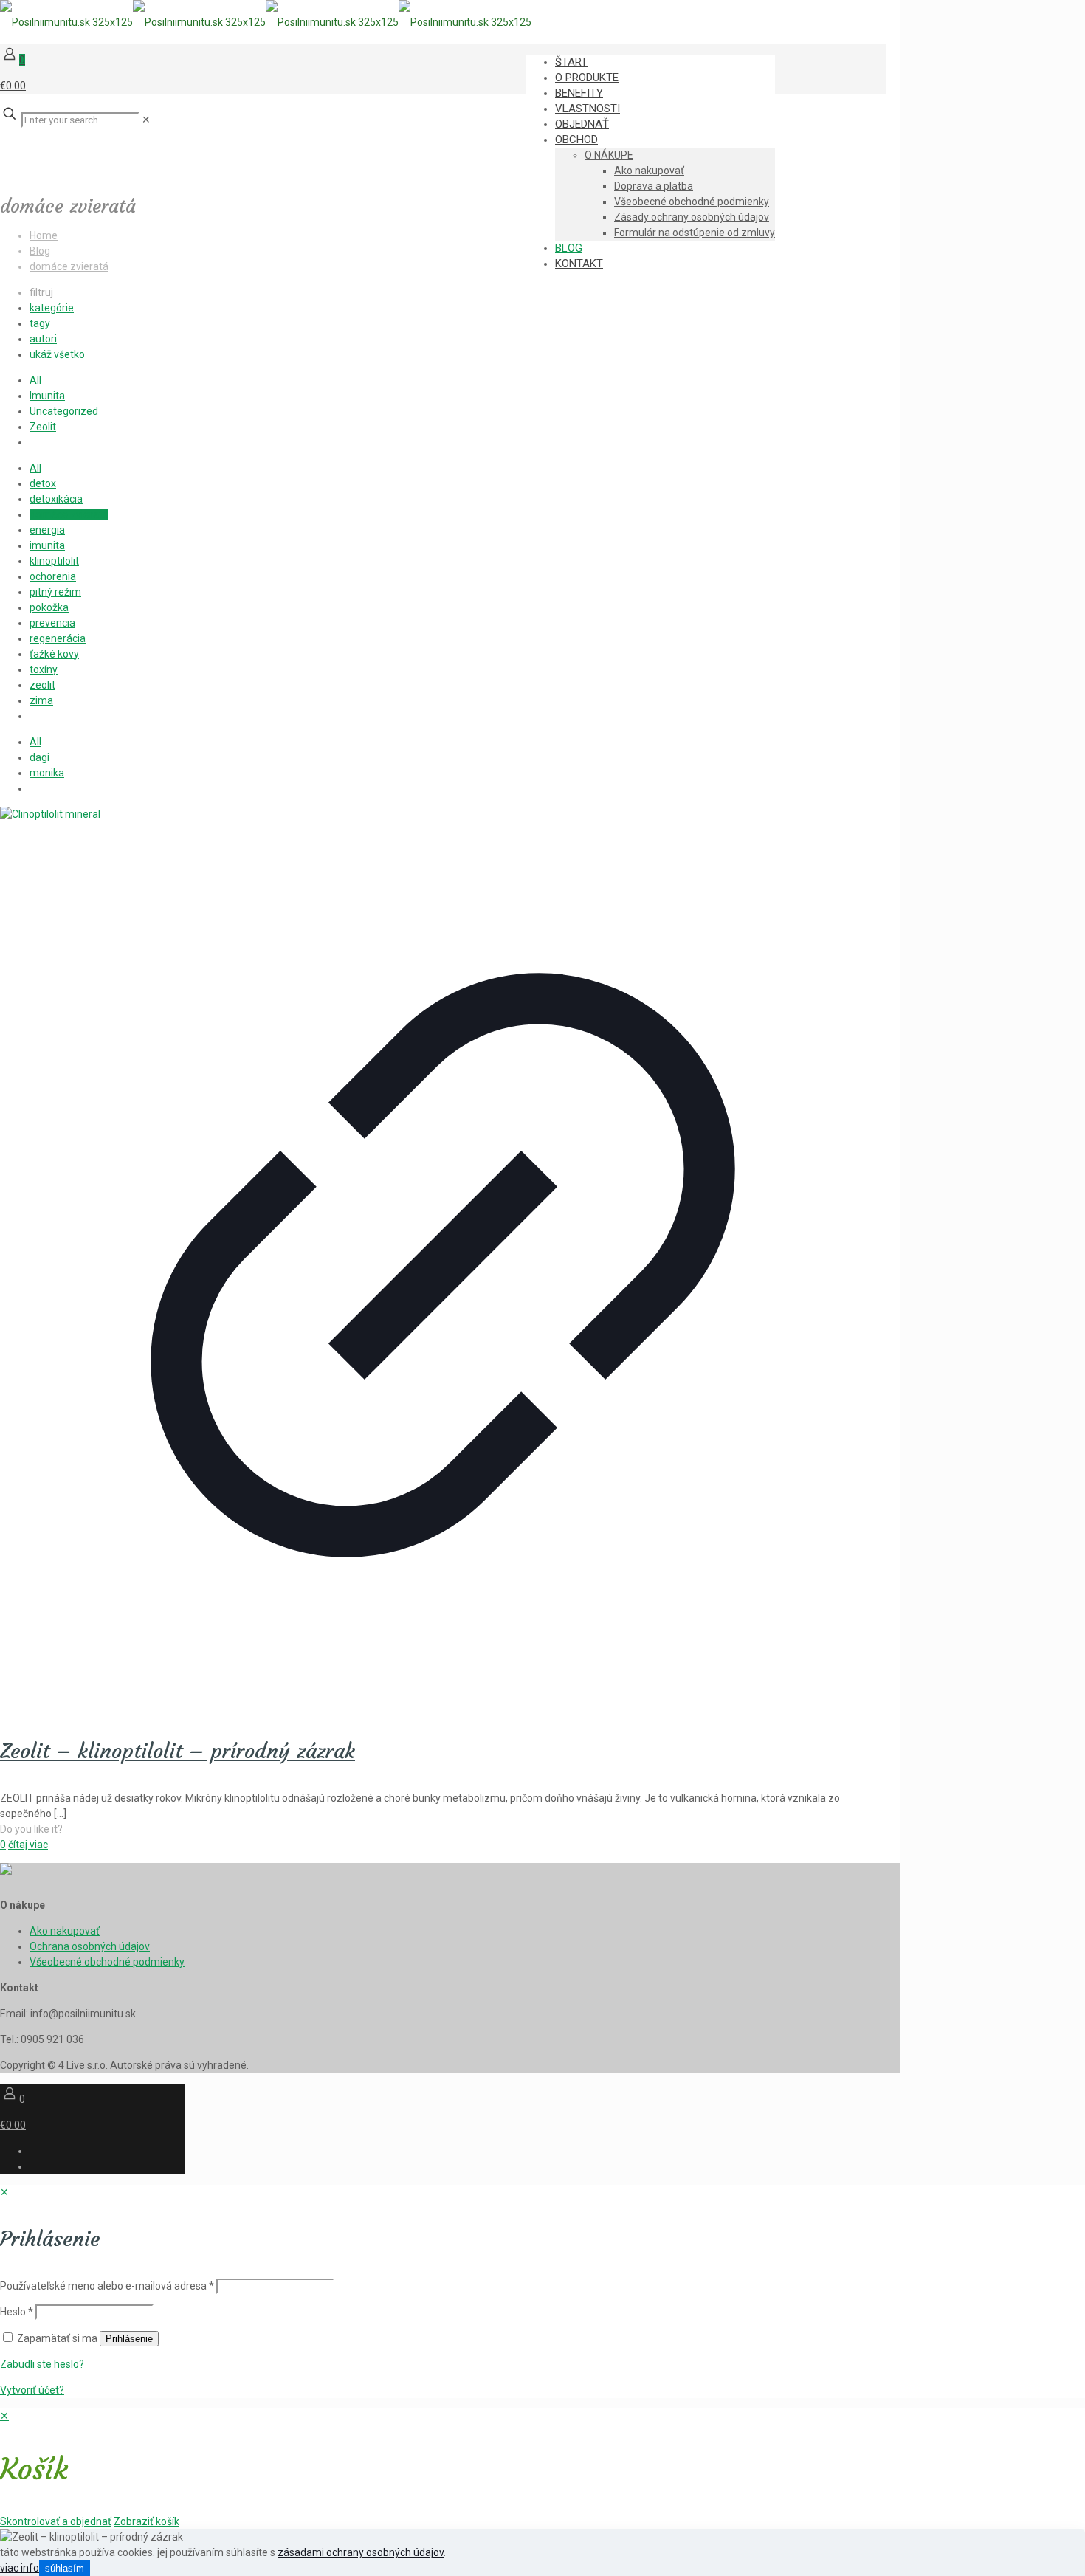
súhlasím (65, 2568)
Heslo (17, 2312)
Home (44, 235)
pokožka (49, 607)
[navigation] (542, 2469)
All (35, 380)
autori (43, 339)
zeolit (42, 685)
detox (43, 483)
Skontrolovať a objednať (56, 2521)
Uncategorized (64, 411)
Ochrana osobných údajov (90, 1946)
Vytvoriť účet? (32, 2390)
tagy (40, 323)
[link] (146, 120)
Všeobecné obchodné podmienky (107, 1962)
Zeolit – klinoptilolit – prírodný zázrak (178, 1751)
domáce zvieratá (69, 266)
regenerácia (58, 638)
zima (41, 700)
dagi (39, 757)
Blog (40, 251)
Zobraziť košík (147, 2521)
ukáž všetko (57, 354)
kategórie (52, 308)
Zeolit (43, 427)
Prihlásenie (129, 2339)
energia (47, 530)
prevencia (52, 623)
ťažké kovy (54, 654)
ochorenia (53, 576)
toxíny (44, 669)
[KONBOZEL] (266, 22)
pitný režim (55, 592)
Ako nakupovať (65, 1931)
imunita (47, 545)
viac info (20, 2568)
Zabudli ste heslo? (42, 2364)
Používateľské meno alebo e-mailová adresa (107, 2286)
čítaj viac (28, 1845)
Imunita (47, 396)
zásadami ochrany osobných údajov (361, 2552)
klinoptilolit (54, 561)
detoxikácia (56, 499)
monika (47, 773)
